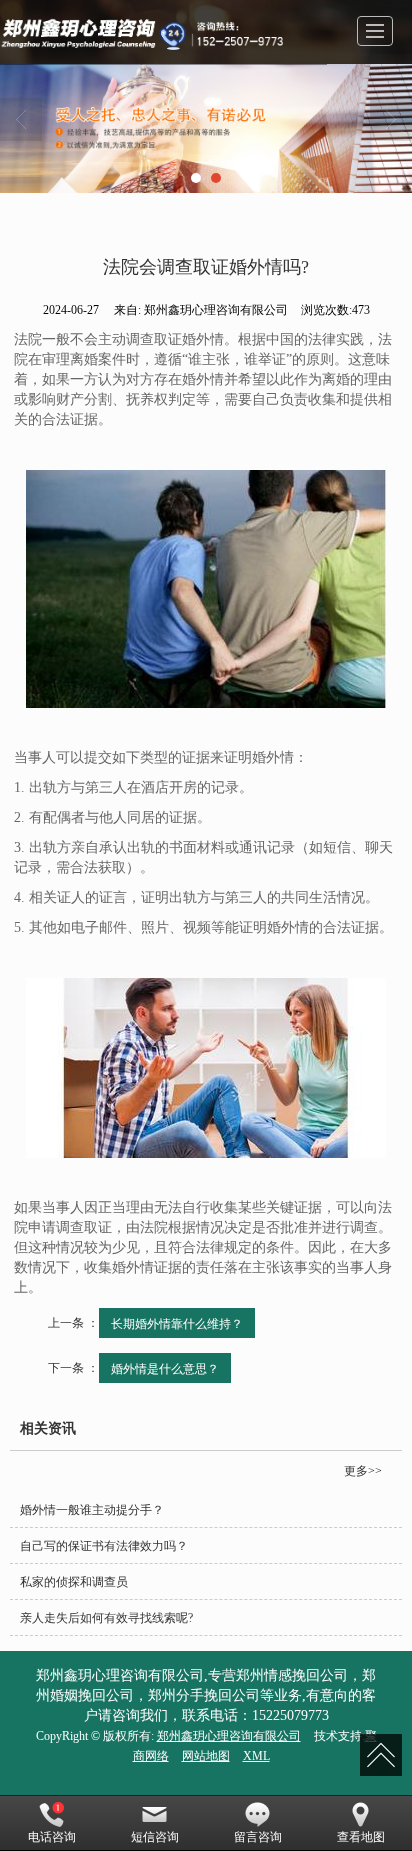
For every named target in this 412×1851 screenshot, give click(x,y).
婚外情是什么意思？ (165, 1367)
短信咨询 (155, 1837)
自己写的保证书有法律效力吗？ (104, 1546)
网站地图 (206, 1756)
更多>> (363, 1471)
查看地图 (361, 1837)
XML (256, 1756)
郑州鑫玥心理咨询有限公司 (229, 1736)
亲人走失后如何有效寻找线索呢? (106, 1618)
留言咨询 (258, 1837)
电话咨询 (52, 1837)
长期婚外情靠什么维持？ (177, 1322)
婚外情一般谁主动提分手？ (92, 1510)
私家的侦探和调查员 (74, 1582)
